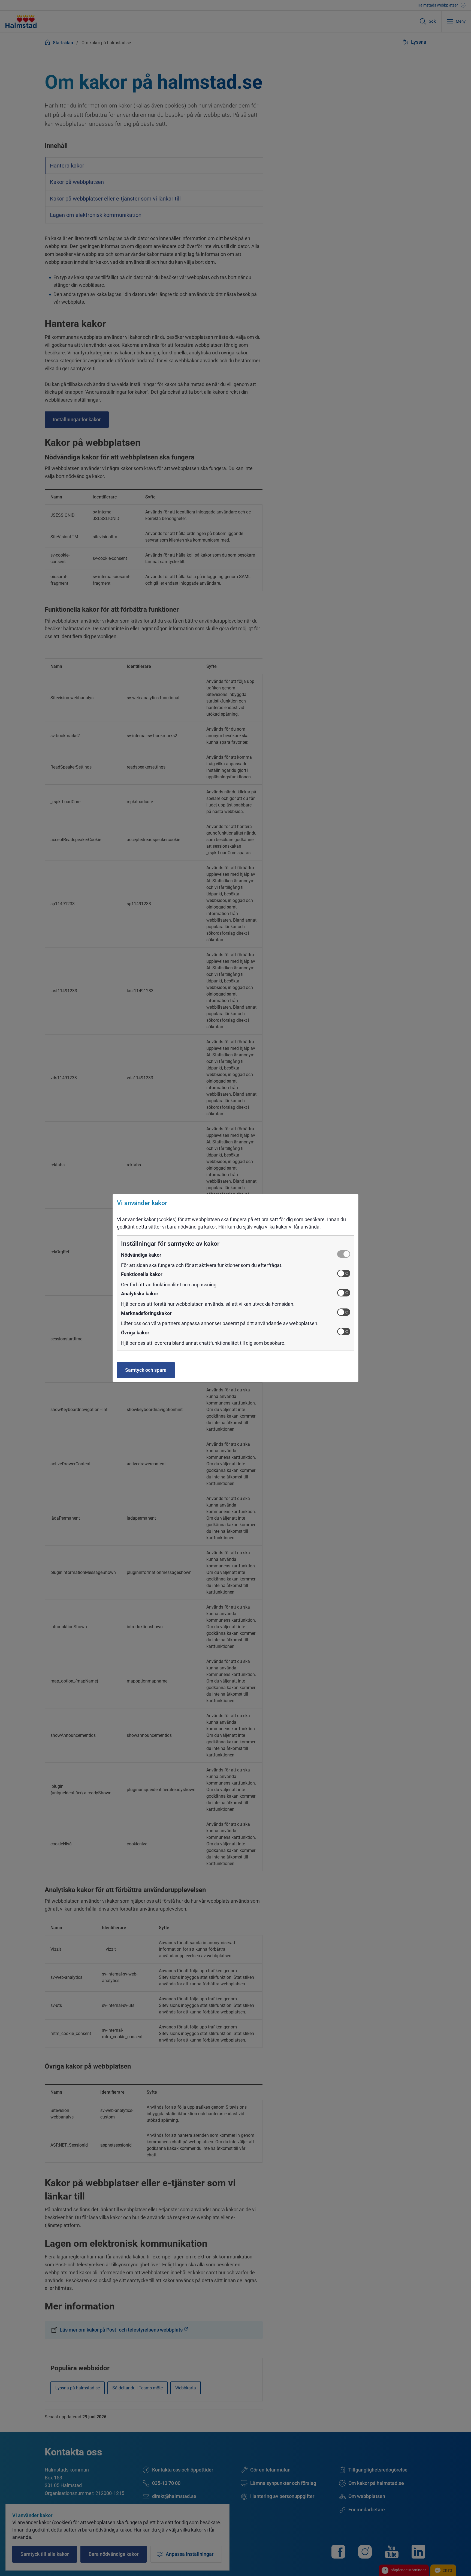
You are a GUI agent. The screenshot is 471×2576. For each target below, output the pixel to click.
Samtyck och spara (146, 1370)
